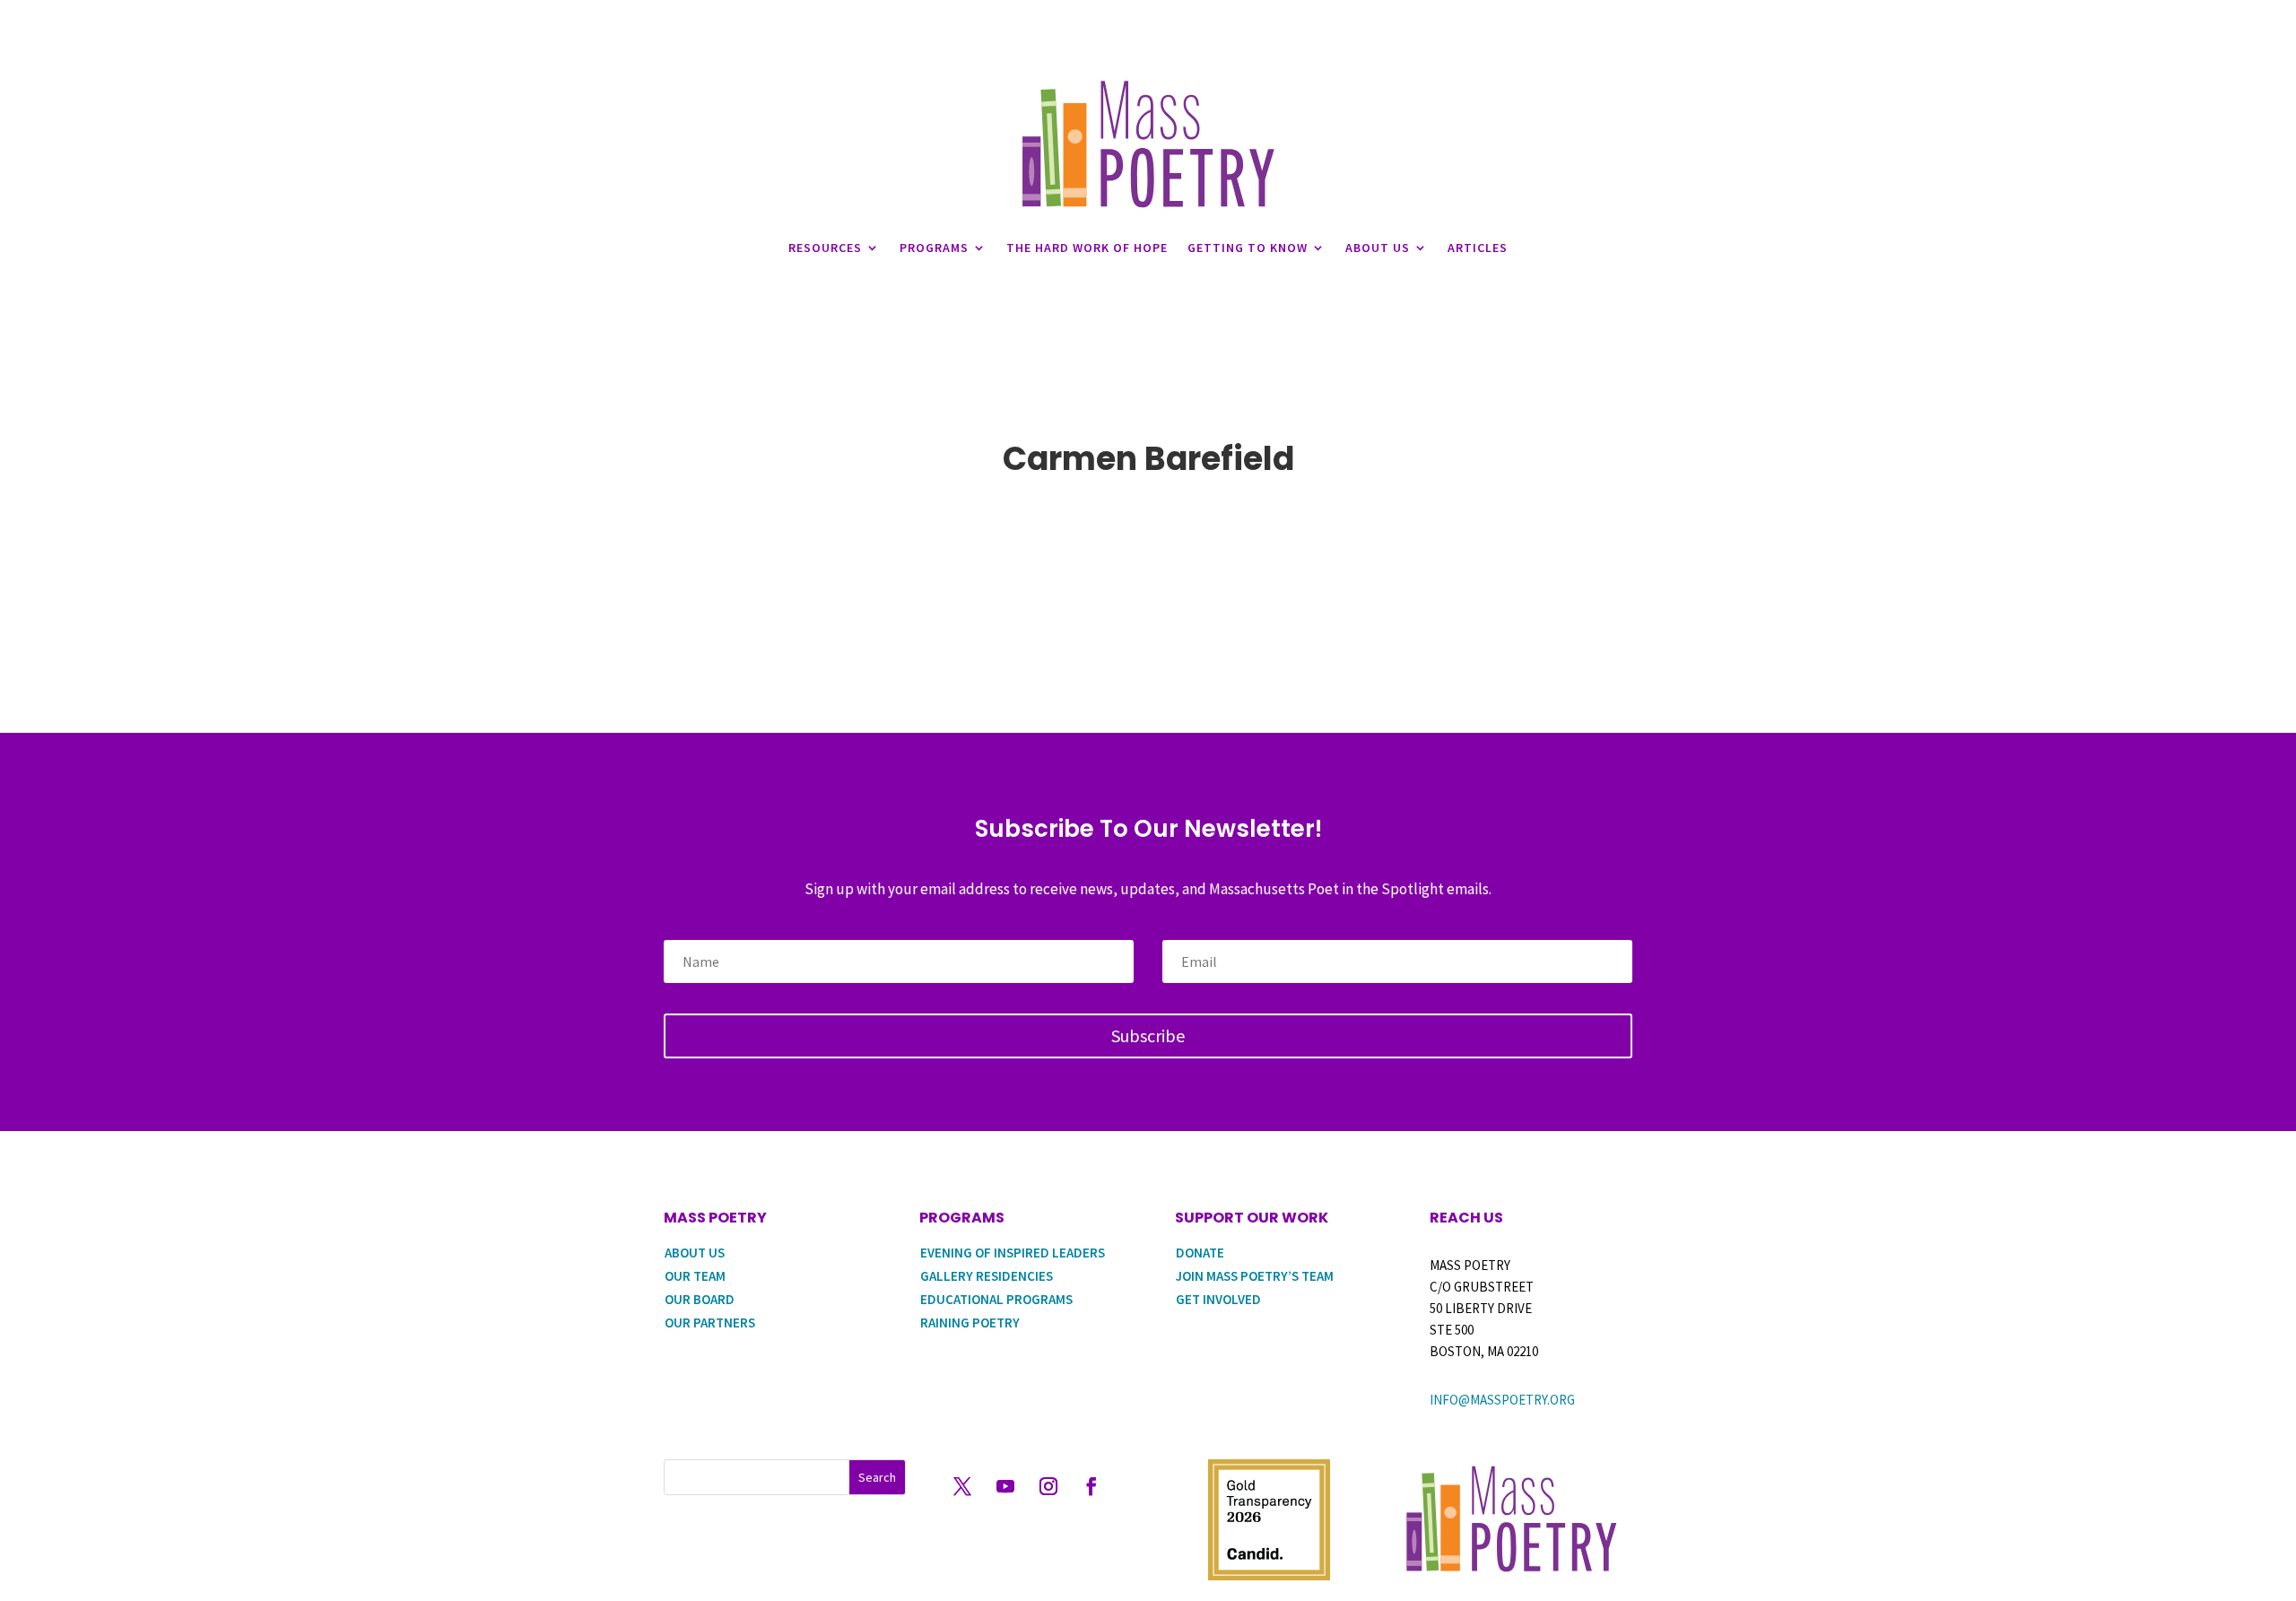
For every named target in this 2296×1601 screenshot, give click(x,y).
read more (720, 575)
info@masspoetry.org (1502, 1400)
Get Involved (1218, 1299)
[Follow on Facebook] (1091, 1486)
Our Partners (710, 1323)
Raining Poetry (970, 1323)
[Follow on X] (962, 1486)
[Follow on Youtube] (1005, 1486)
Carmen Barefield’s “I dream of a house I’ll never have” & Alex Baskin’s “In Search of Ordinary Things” (1148, 537)
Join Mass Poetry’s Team (1255, 1276)
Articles (1478, 248)
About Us (1378, 248)
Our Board (700, 1299)
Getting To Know (1248, 248)
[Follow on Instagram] (1048, 1486)
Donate (1200, 1253)
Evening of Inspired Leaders (1013, 1253)
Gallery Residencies (987, 1276)
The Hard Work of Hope (1087, 248)
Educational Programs (996, 1299)
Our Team (695, 1276)
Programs (934, 248)
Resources (825, 248)
